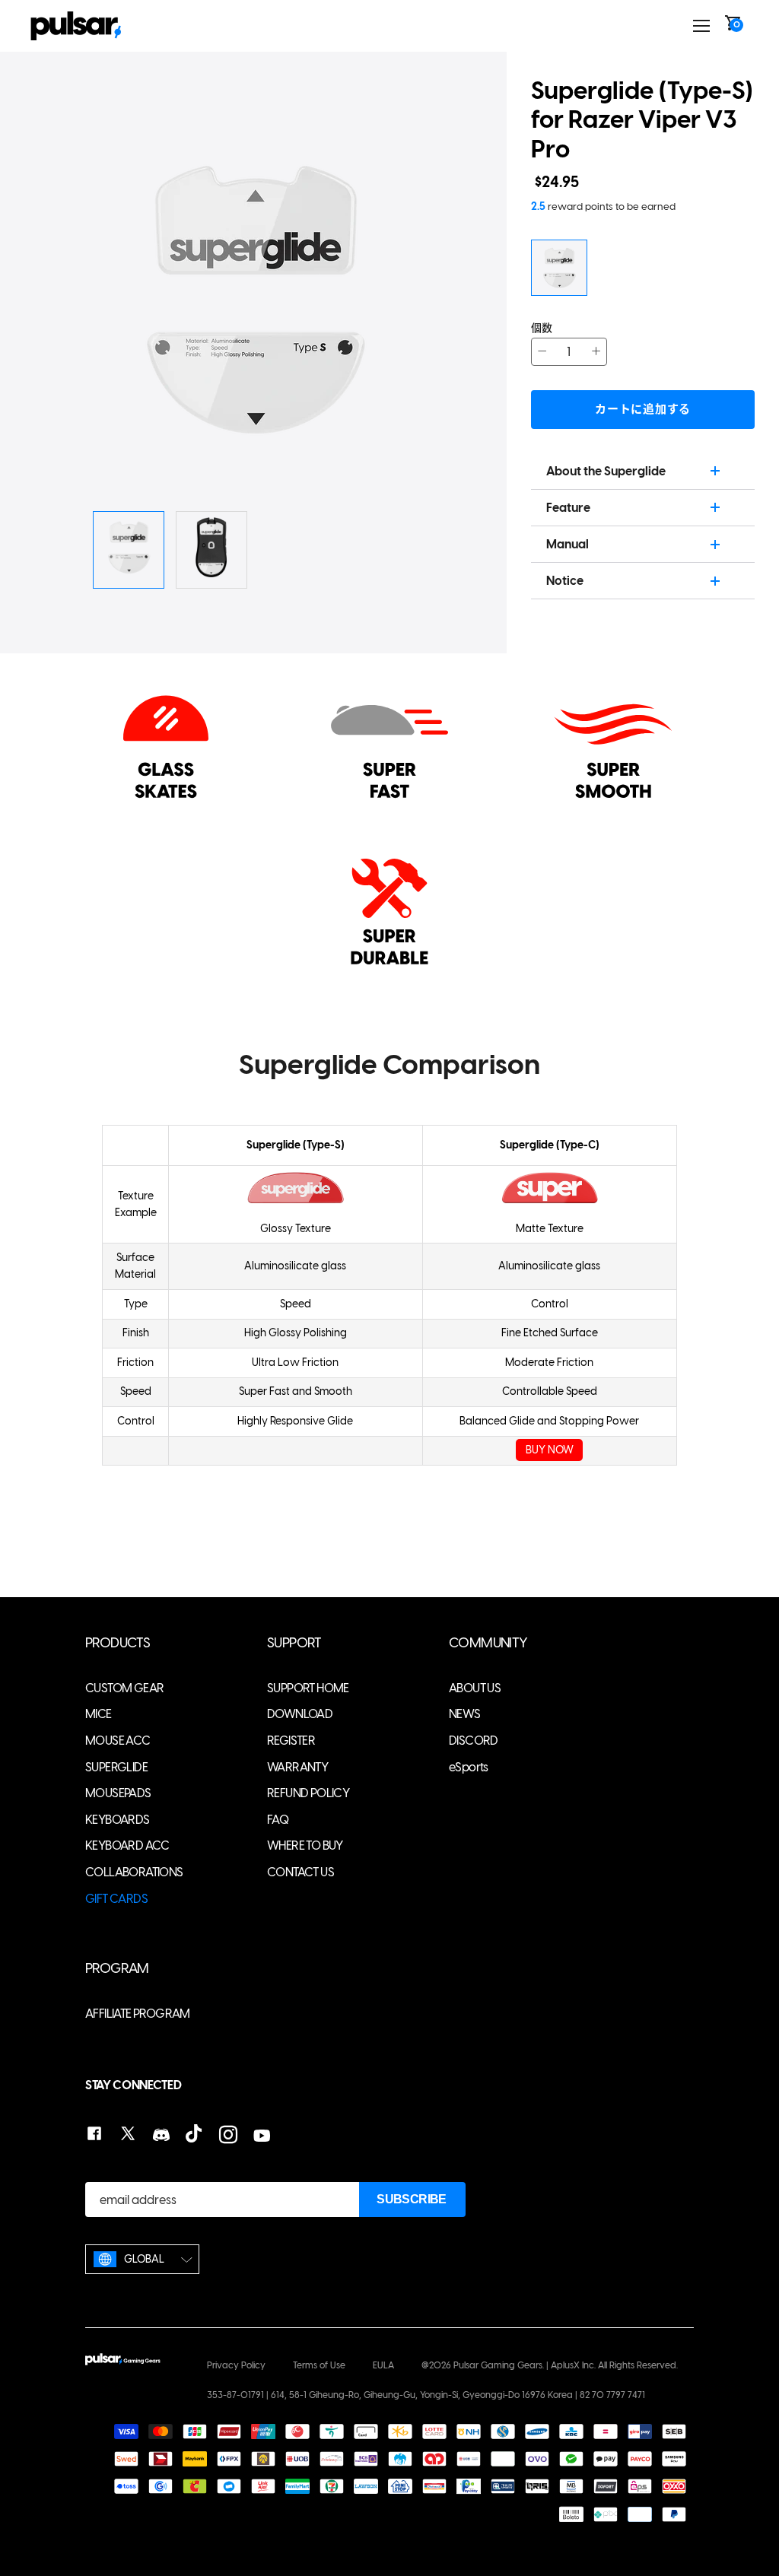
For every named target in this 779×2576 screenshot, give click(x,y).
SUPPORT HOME (308, 1688)
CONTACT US (300, 1872)
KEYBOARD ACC (127, 1845)
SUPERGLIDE (116, 1767)
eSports (469, 1767)
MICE (99, 1714)
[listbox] (142, 2259)
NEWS (465, 1714)
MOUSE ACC (118, 1741)
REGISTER (291, 1741)
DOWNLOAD (300, 1714)
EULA (383, 2365)
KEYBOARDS (118, 1820)
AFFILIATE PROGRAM (138, 2014)
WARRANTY (297, 1767)
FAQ (278, 1820)
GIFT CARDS (116, 1899)
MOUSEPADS (118, 1793)
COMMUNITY (488, 1643)
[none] (142, 2259)
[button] (421, 300)
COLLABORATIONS (134, 1872)
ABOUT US (475, 1688)
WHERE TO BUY (305, 1845)
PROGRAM (117, 1969)
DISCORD (474, 1741)
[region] (389, 1280)
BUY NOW (550, 1450)
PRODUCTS (118, 1643)
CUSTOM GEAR (124, 1688)
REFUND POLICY (308, 1793)
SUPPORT (294, 1643)
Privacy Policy (236, 2365)
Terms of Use (319, 2365)
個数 (542, 328)
